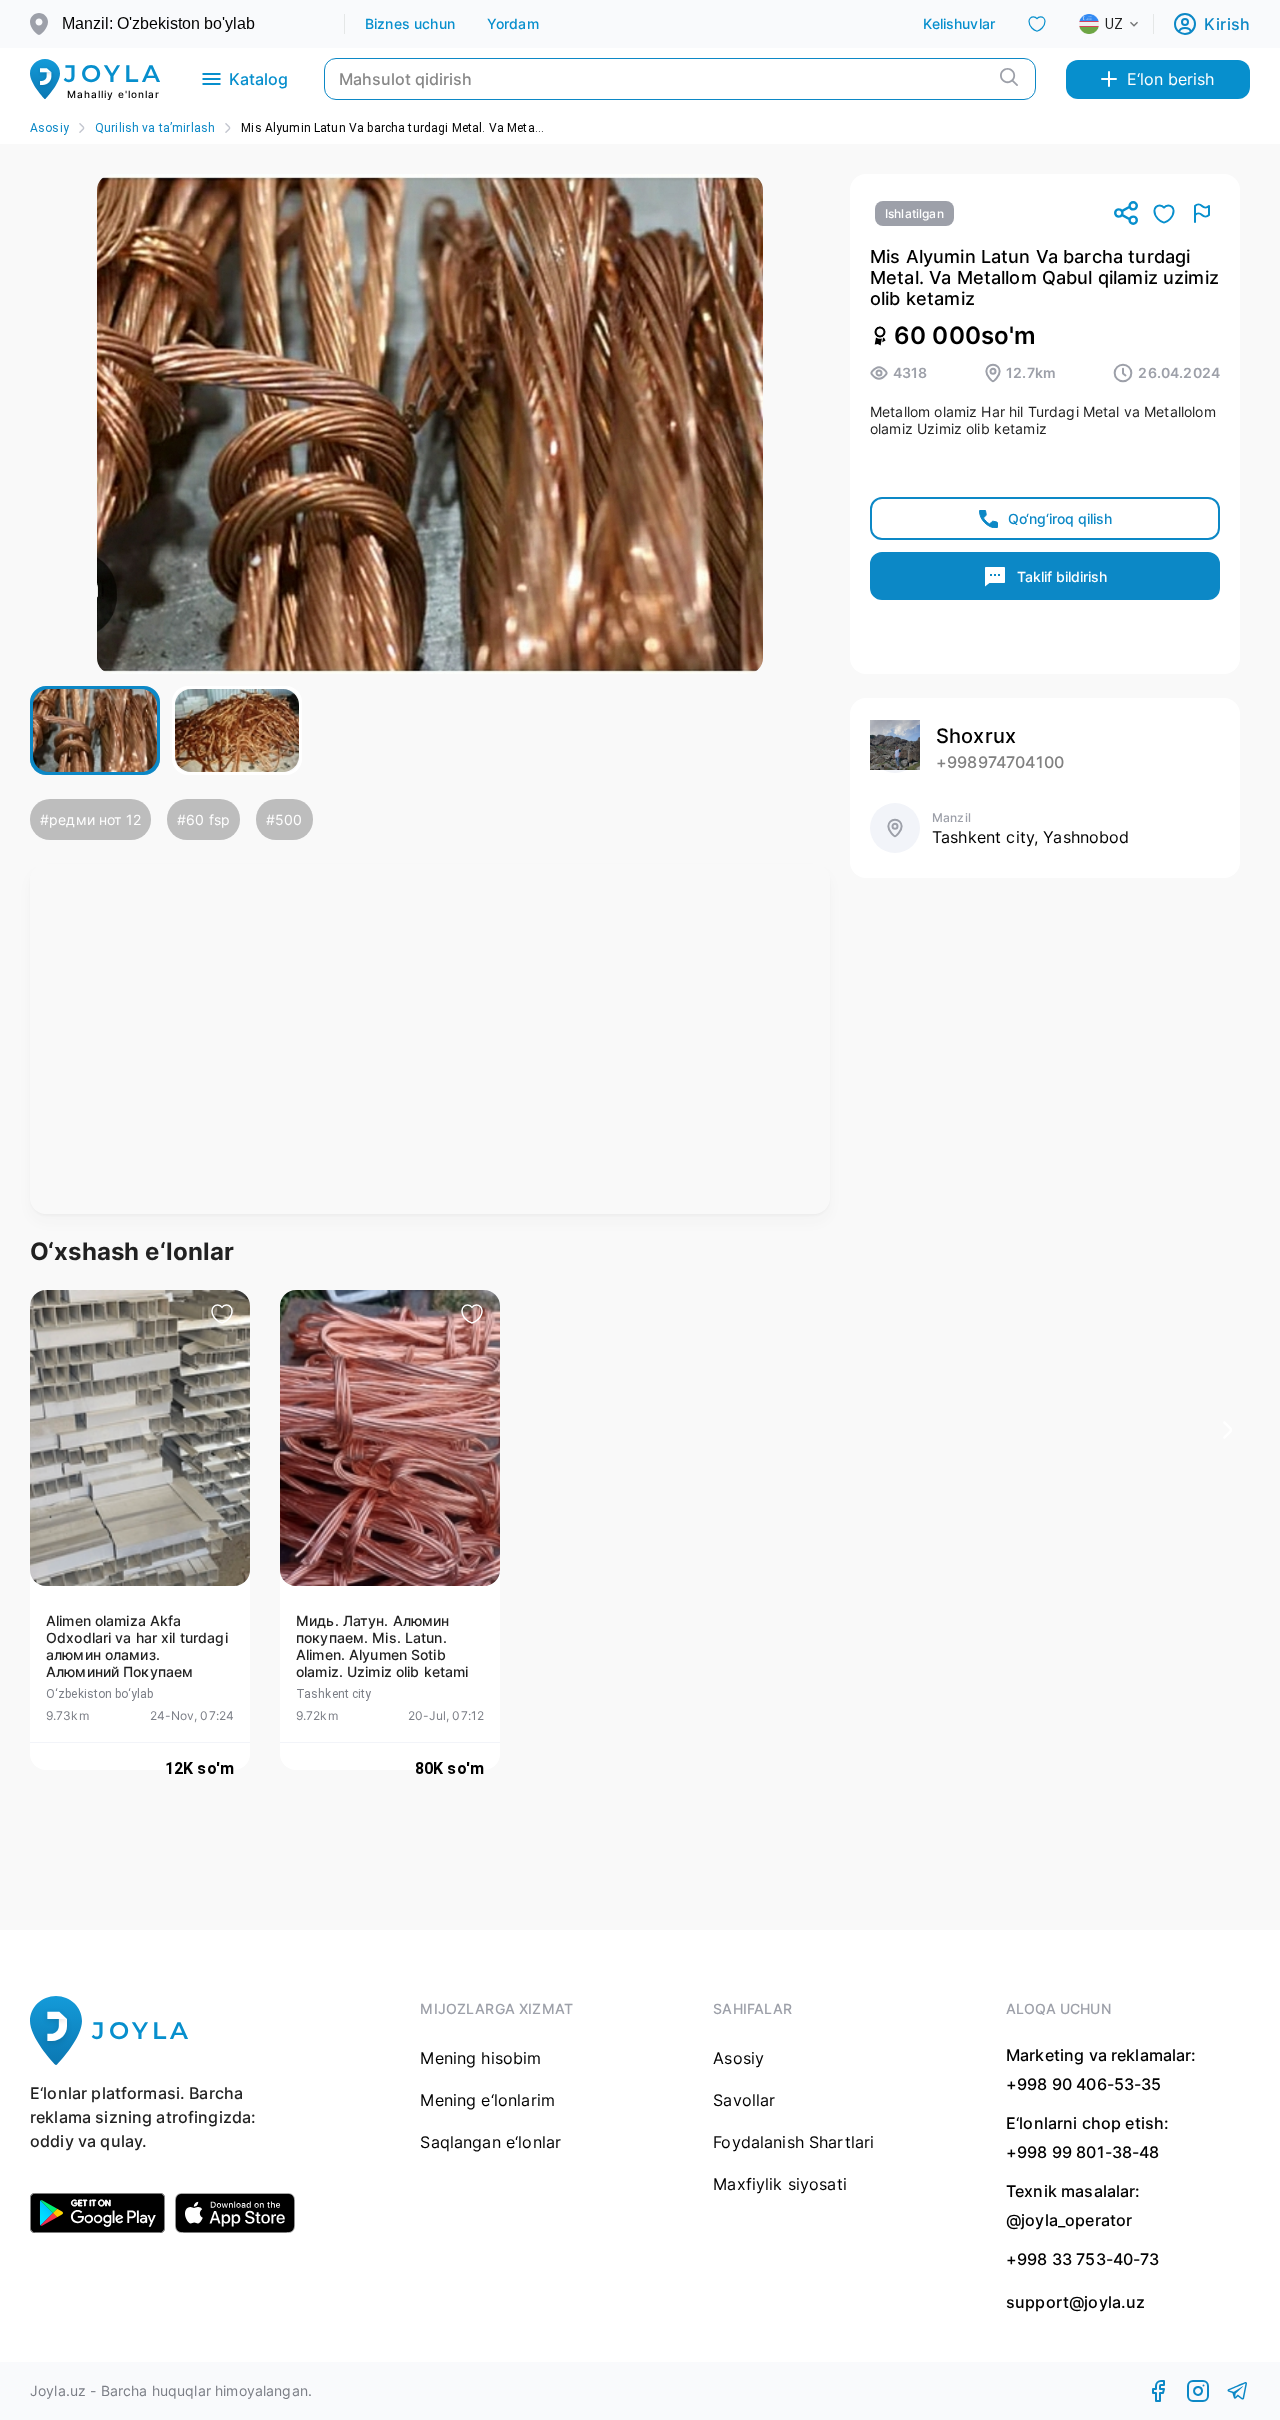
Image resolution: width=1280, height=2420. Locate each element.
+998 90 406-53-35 (1084, 2084)
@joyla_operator (1069, 2220)
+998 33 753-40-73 (1083, 2259)
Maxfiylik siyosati (780, 2184)
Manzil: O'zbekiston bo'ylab (158, 23)
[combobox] (1125, 24)
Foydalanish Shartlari (793, 2142)
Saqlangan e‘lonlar (490, 2142)
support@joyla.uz (1075, 2302)
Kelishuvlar (959, 23)
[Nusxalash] (1126, 214)
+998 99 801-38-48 (1083, 2152)
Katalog (258, 79)
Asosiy (49, 128)
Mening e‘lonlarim (487, 2100)
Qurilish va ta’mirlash (155, 128)
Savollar (744, 2100)
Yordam (513, 23)
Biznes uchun (410, 23)
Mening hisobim (480, 2058)
